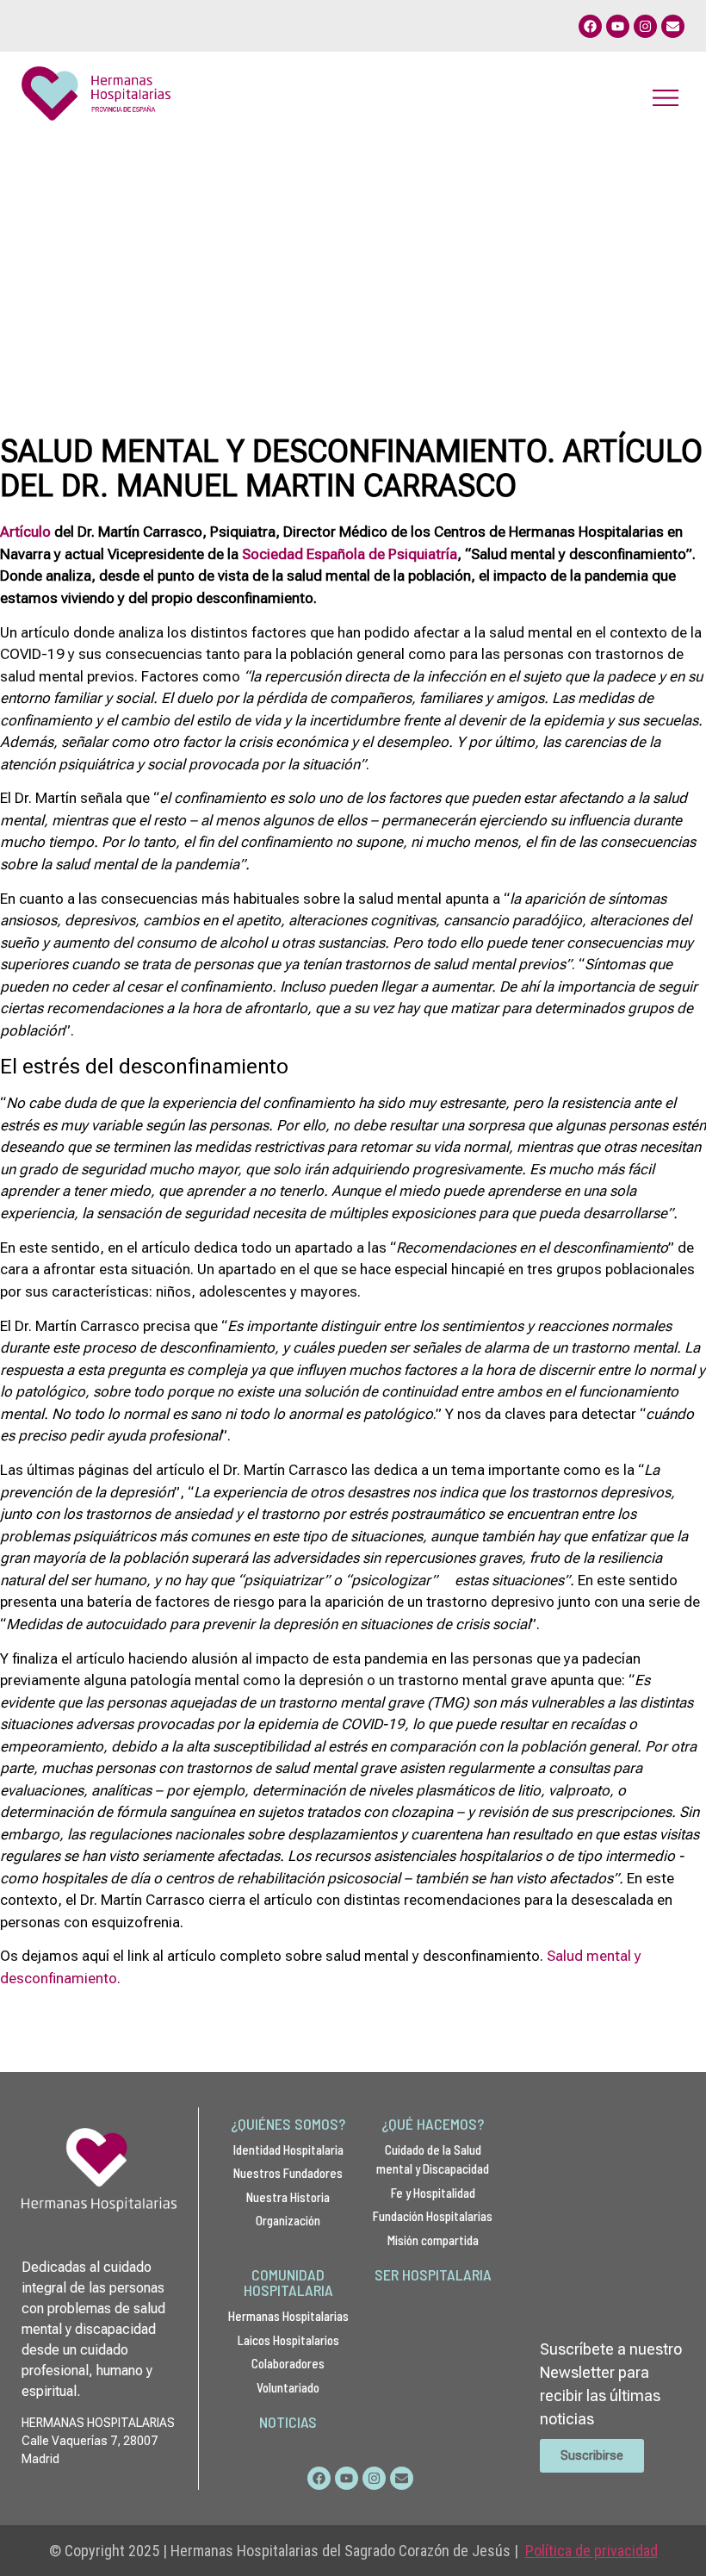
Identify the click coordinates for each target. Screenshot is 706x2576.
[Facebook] (590, 26)
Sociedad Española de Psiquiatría (350, 554)
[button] (665, 97)
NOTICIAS (288, 2422)
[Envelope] (673, 26)
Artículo (25, 532)
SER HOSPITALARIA (433, 2274)
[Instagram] (645, 26)
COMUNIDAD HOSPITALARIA (288, 2282)
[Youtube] (618, 26)
